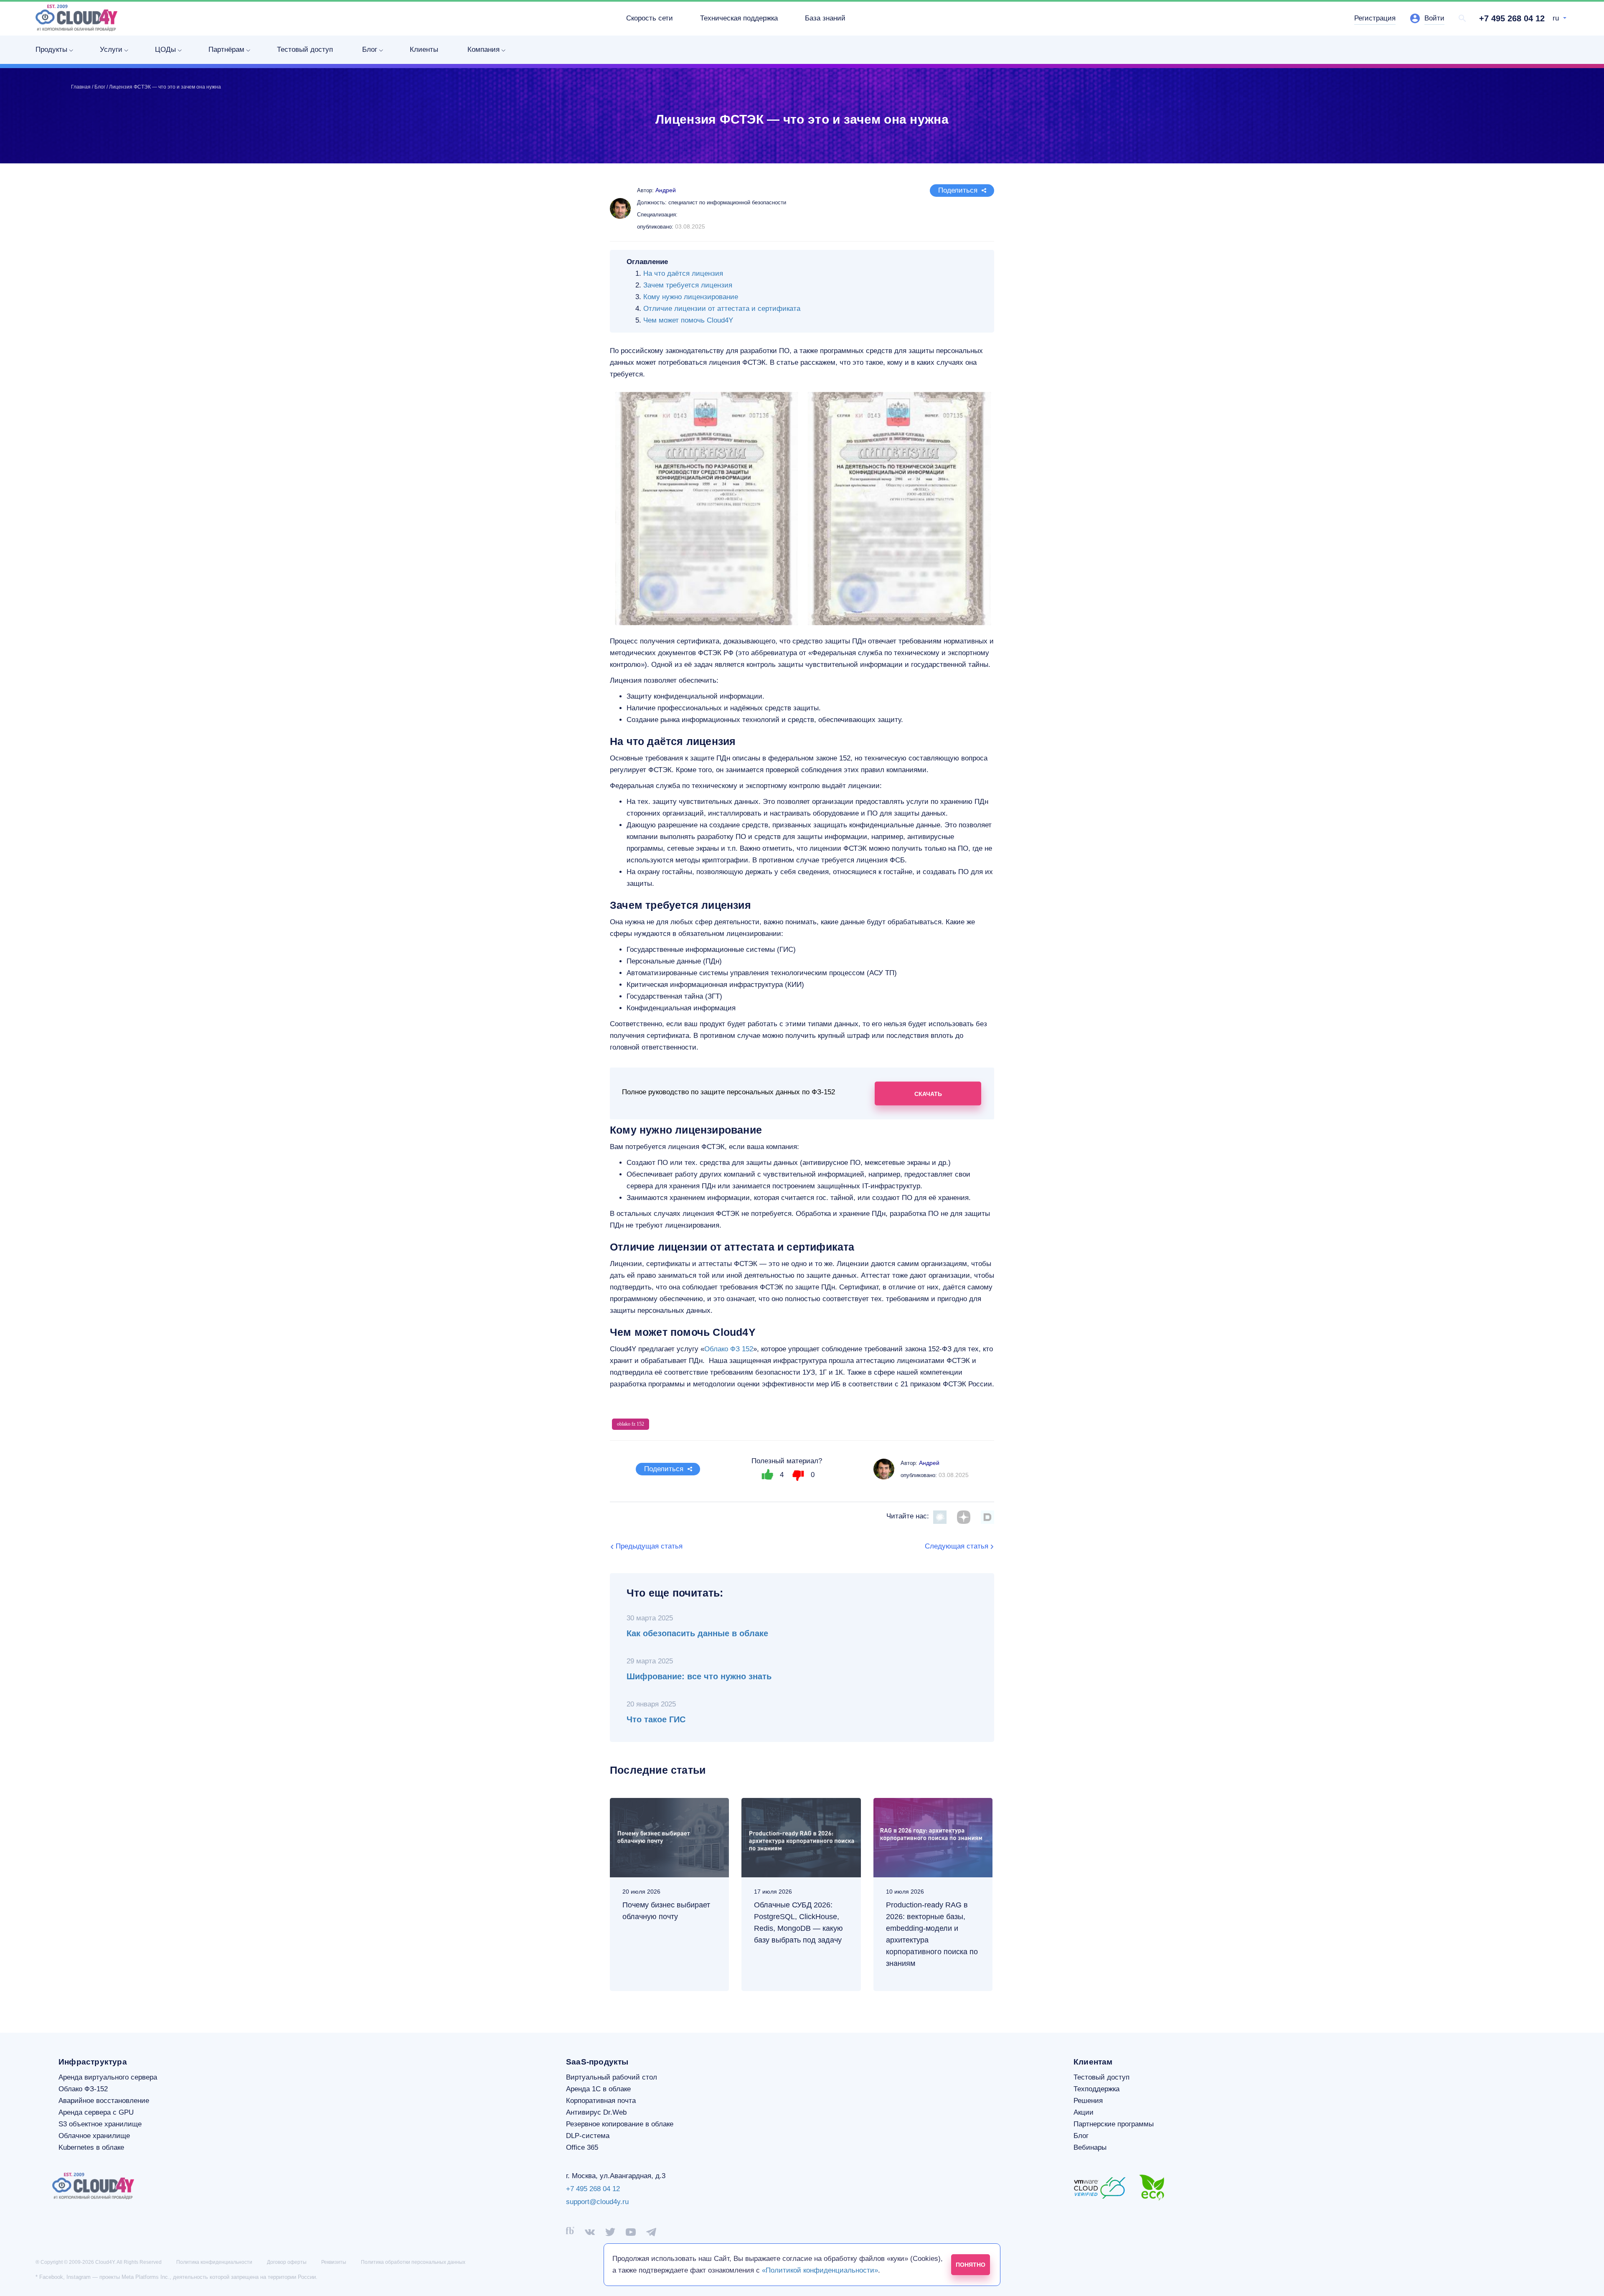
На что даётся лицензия (683, 273)
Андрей (929, 1463)
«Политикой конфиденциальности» (820, 2270)
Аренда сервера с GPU (96, 2112)
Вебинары (1090, 2147)
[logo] (76, 18)
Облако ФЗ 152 (729, 1349)
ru (1557, 18)
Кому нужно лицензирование (691, 297)
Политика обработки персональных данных (413, 2262)
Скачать (928, 1093)
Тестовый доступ (305, 50)
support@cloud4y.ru (597, 2202)
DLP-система (588, 2136)
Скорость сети (650, 18)
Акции (1084, 2112)
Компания (483, 50)
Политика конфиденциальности (214, 2262)
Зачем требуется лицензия (688, 285)
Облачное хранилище (94, 2136)
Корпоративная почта (601, 2101)
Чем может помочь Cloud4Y (688, 320)
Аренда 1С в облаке (598, 2089)
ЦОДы (165, 50)
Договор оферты (287, 2262)
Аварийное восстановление (104, 2101)
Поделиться (958, 190)
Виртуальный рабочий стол (612, 2077)
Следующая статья (957, 1546)
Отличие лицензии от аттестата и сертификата (722, 309)
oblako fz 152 (631, 1424)
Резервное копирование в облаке (620, 2124)
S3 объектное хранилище (100, 2124)
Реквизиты (334, 2262)
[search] (1462, 18)
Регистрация (1375, 18)
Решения (1088, 2101)
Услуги (111, 50)
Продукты (51, 50)
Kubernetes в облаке (91, 2147)
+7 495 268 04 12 (1512, 18)
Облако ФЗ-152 (83, 2089)
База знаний (825, 18)
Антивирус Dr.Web (596, 2112)
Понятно (971, 2265)
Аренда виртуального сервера (108, 2077)
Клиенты (424, 50)
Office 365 (582, 2147)
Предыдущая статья (649, 1546)
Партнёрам (226, 50)
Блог (370, 50)
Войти (1434, 18)
